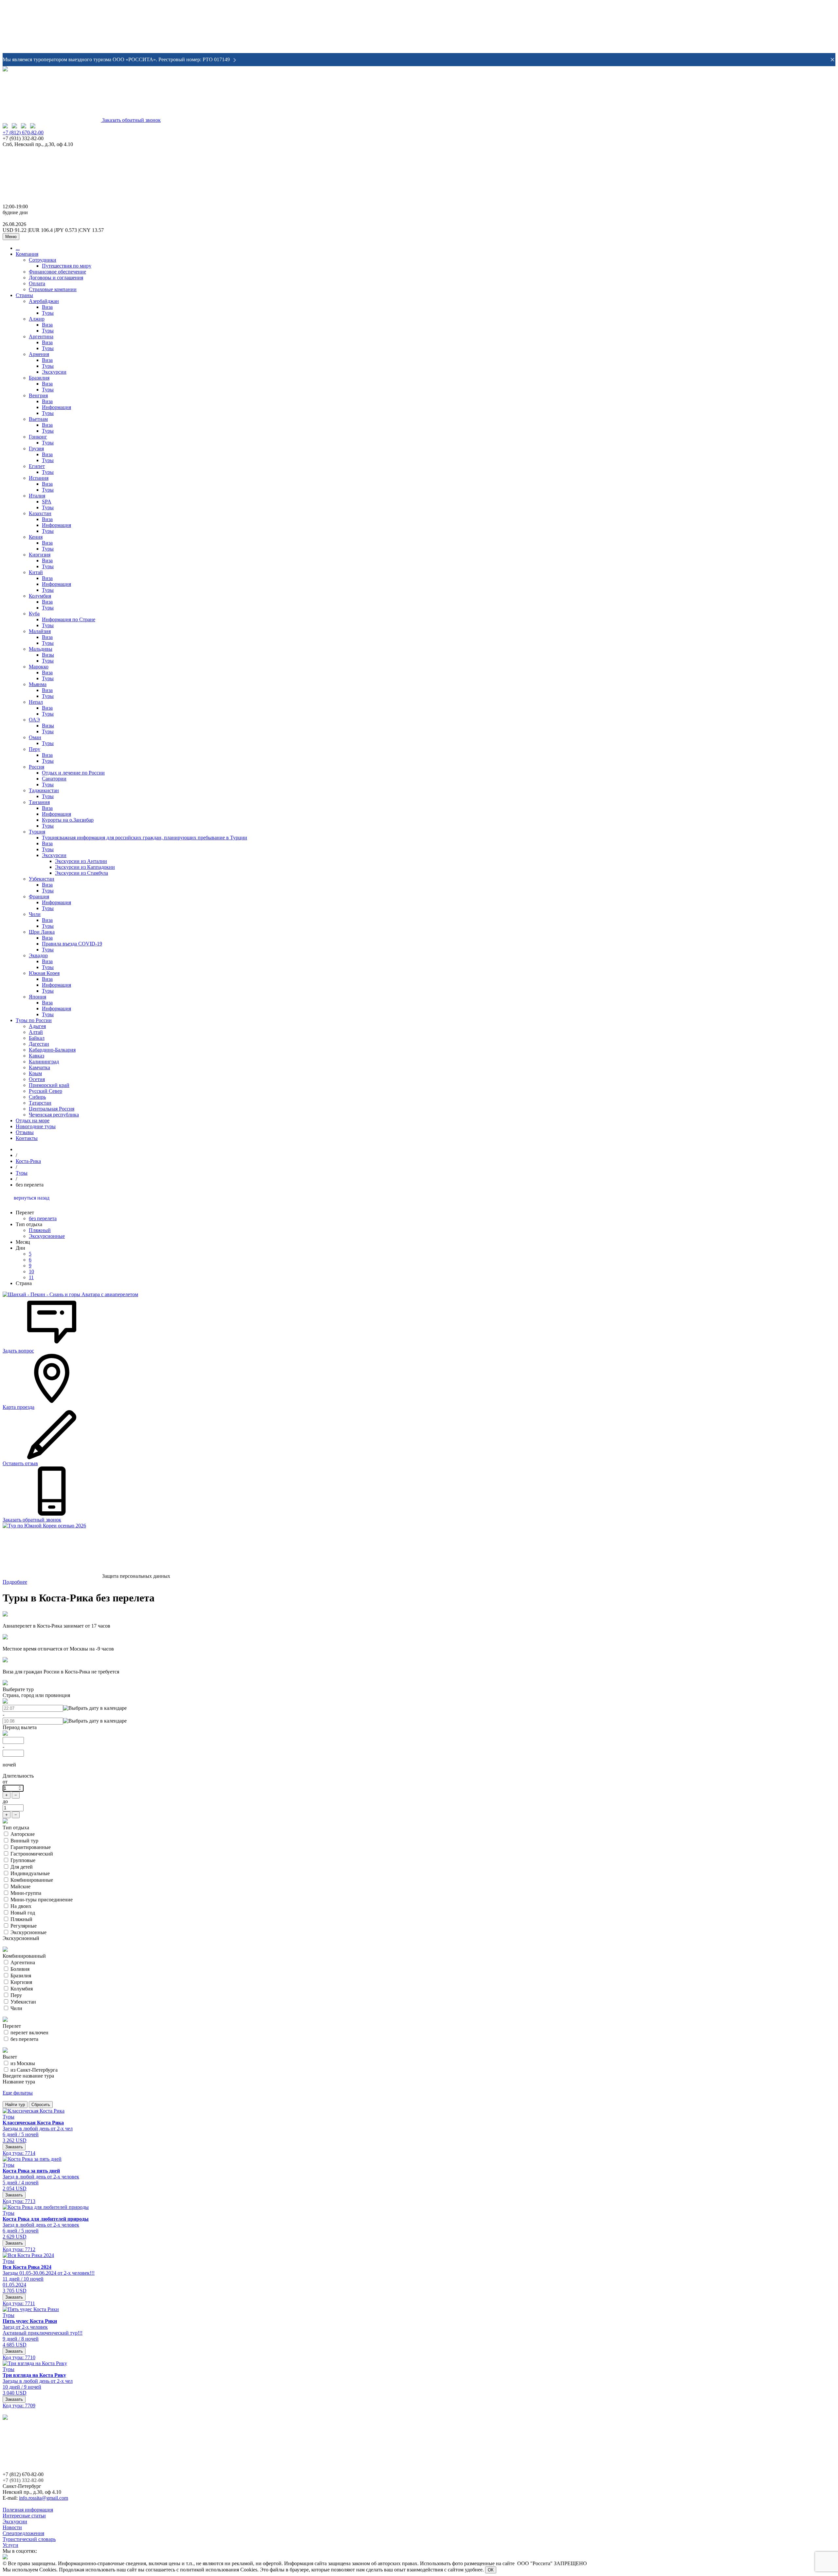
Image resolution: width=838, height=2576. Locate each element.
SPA (47, 502)
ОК (491, 2570)
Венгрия (38, 395)
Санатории (54, 779)
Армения (39, 354)
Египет (37, 466)
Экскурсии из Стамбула (82, 873)
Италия (37, 496)
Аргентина (41, 336)
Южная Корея (44, 973)
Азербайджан (44, 301)
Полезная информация (28, 2510)
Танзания (39, 802)
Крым (35, 1073)
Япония (37, 997)
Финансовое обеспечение (57, 272)
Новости (12, 2527)
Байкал (37, 1038)
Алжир (37, 319)
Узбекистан (42, 879)
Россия (36, 767)
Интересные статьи (24, 2516)
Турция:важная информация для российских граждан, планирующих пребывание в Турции (145, 838)
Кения (36, 537)
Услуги (10, 2545)
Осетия (37, 1079)
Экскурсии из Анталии (81, 861)
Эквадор (38, 955)
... (18, 248)
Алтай (36, 1032)
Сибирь (37, 1097)
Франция (39, 896)
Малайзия (40, 631)
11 (31, 1277)
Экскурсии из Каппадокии (85, 867)
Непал (36, 702)
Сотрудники (43, 260)
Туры (48, 313)
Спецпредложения (23, 2533)
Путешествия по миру (67, 266)
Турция (37, 832)
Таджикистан (44, 790)
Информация (56, 407)
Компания (27, 254)
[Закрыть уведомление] (832, 60)
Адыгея (37, 1026)
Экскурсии (54, 372)
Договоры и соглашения (56, 278)
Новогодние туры (36, 1126)
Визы (48, 655)
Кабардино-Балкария (52, 1050)
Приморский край (49, 1085)
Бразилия (39, 378)
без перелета (43, 1218)
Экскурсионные (47, 1236)
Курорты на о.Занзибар (68, 820)
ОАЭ (34, 720)
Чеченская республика (54, 1115)
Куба (34, 614)
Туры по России (34, 1020)
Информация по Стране (69, 619)
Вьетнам (38, 419)
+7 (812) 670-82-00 (23, 132)
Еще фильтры (18, 2093)
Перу (35, 749)
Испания (39, 478)
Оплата (37, 283)
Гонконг (38, 437)
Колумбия (40, 596)
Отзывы (25, 1132)
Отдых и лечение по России (73, 773)
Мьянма (38, 684)
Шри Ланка (42, 932)
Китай (36, 572)
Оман (35, 737)
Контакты (27, 1138)
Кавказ (36, 1056)
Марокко (39, 667)
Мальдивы (41, 649)
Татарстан (40, 1103)
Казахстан (40, 513)
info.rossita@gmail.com (44, 2498)
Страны (24, 295)
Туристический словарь (29, 2539)
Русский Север (46, 1091)
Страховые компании (53, 289)
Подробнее (15, 1582)
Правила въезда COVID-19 (72, 944)
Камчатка (39, 1067)
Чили (35, 914)
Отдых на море (33, 1120)
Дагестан (39, 1044)
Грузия (36, 448)
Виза (47, 307)
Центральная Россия (52, 1109)
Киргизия (40, 555)
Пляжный (40, 1230)
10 (31, 1271)
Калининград (44, 1062)
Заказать (14, 2147)
